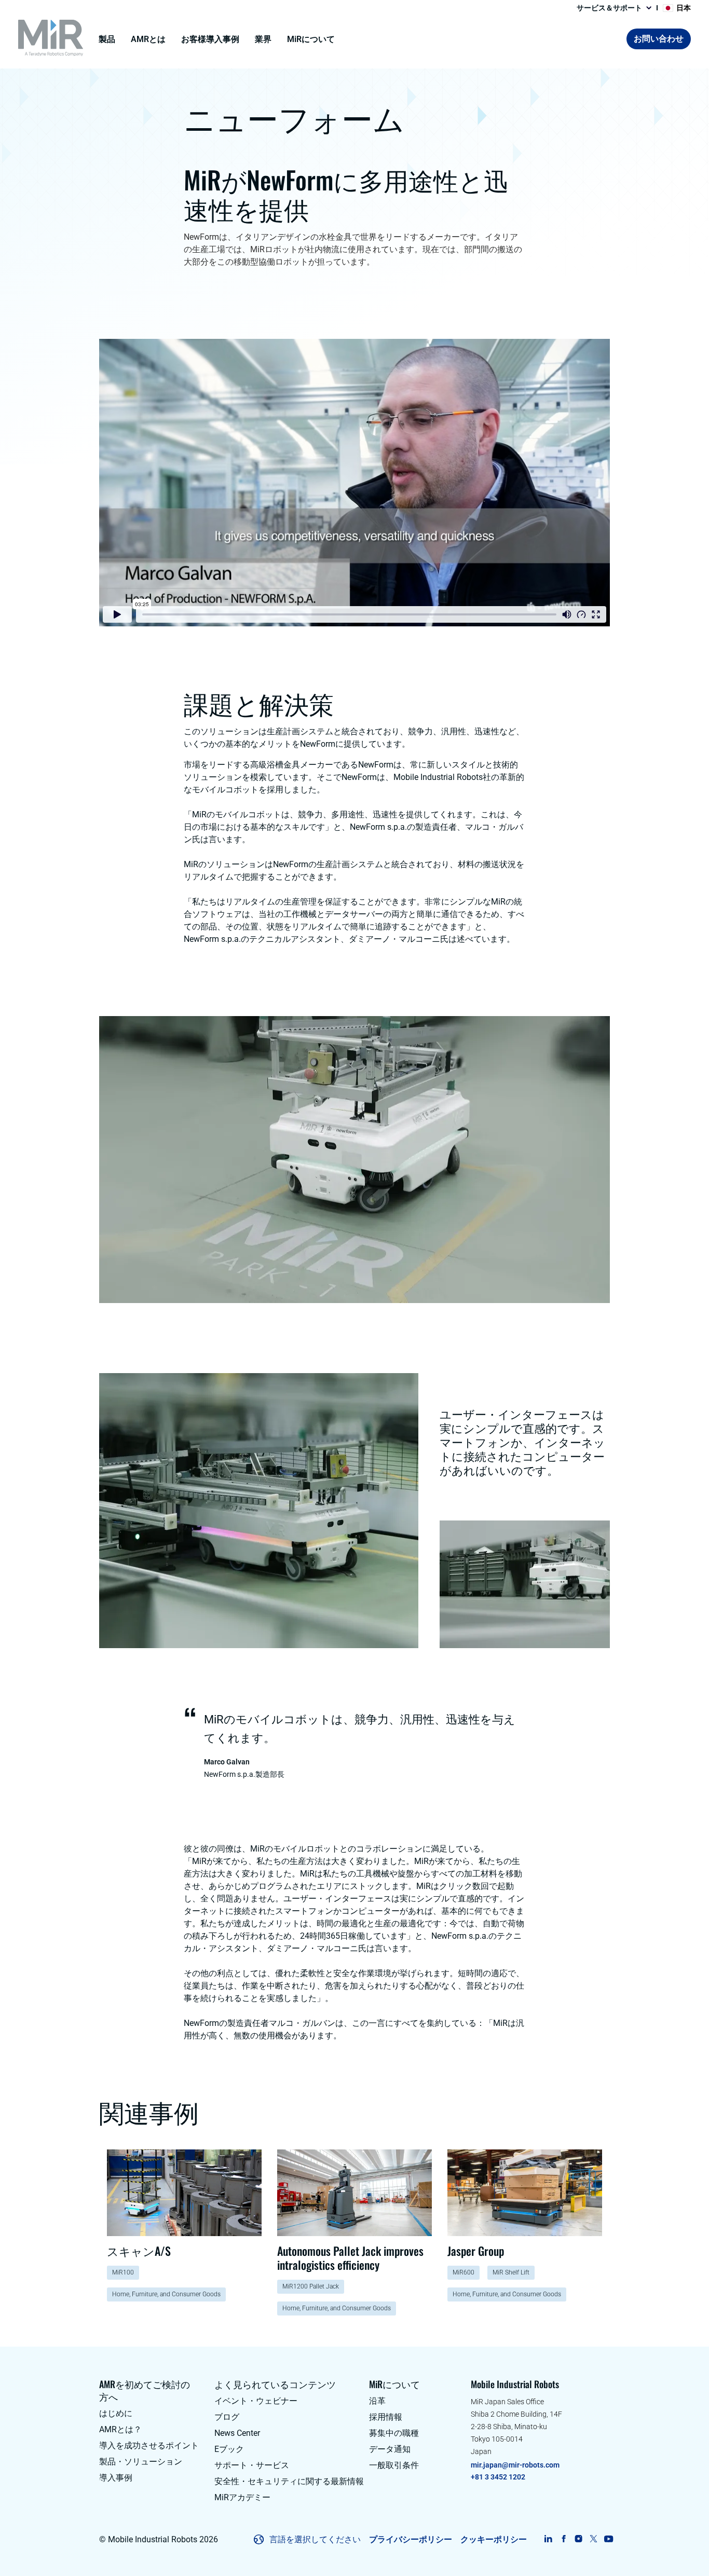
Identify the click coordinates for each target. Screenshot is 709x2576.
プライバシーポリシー (411, 2539)
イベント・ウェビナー (256, 2401)
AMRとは (148, 39)
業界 (263, 39)
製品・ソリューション (141, 2462)
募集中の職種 (394, 2433)
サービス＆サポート (609, 8)
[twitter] (594, 2539)
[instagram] (578, 2539)
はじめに (116, 2413)
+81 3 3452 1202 (498, 2477)
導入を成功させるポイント (149, 2445)
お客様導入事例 (210, 39)
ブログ (227, 2417)
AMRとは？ (120, 2429)
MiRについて (311, 39)
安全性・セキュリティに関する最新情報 (289, 2481)
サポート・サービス (252, 2465)
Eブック (229, 2449)
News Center (237, 2433)
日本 (684, 8)
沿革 (377, 2401)
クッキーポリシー (494, 2539)
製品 (107, 39)
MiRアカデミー (242, 2497)
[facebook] (563, 2539)
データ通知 (390, 2449)
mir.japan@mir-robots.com (515, 2465)
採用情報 (386, 2417)
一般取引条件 (394, 2465)
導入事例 (116, 2478)
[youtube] (609, 2539)
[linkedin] (548, 2539)
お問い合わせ (659, 39)
